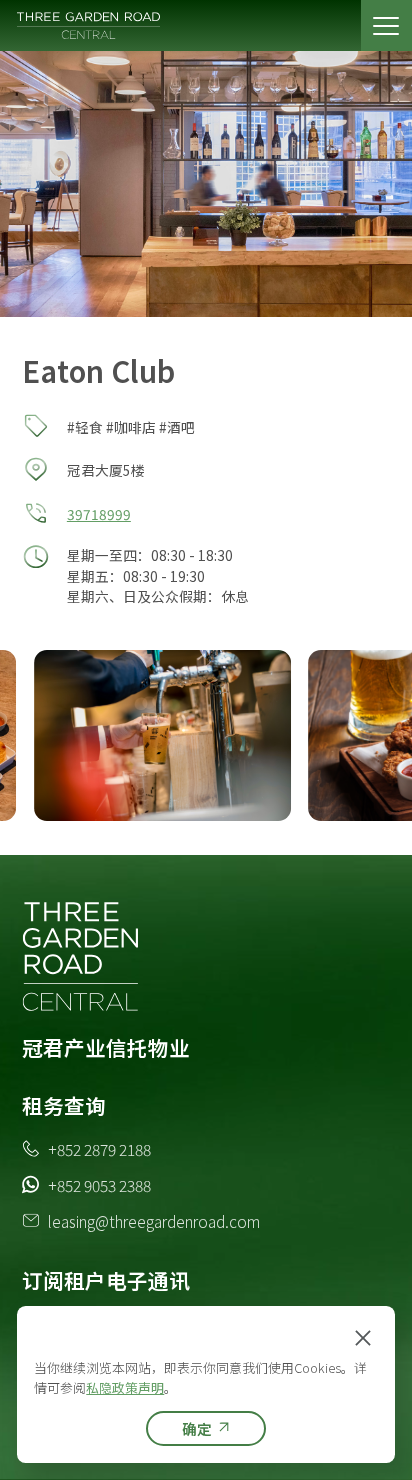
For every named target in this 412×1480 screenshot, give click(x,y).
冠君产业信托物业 (106, 1047)
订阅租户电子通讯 (106, 1280)
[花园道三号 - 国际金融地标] (89, 25)
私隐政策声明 (125, 1387)
